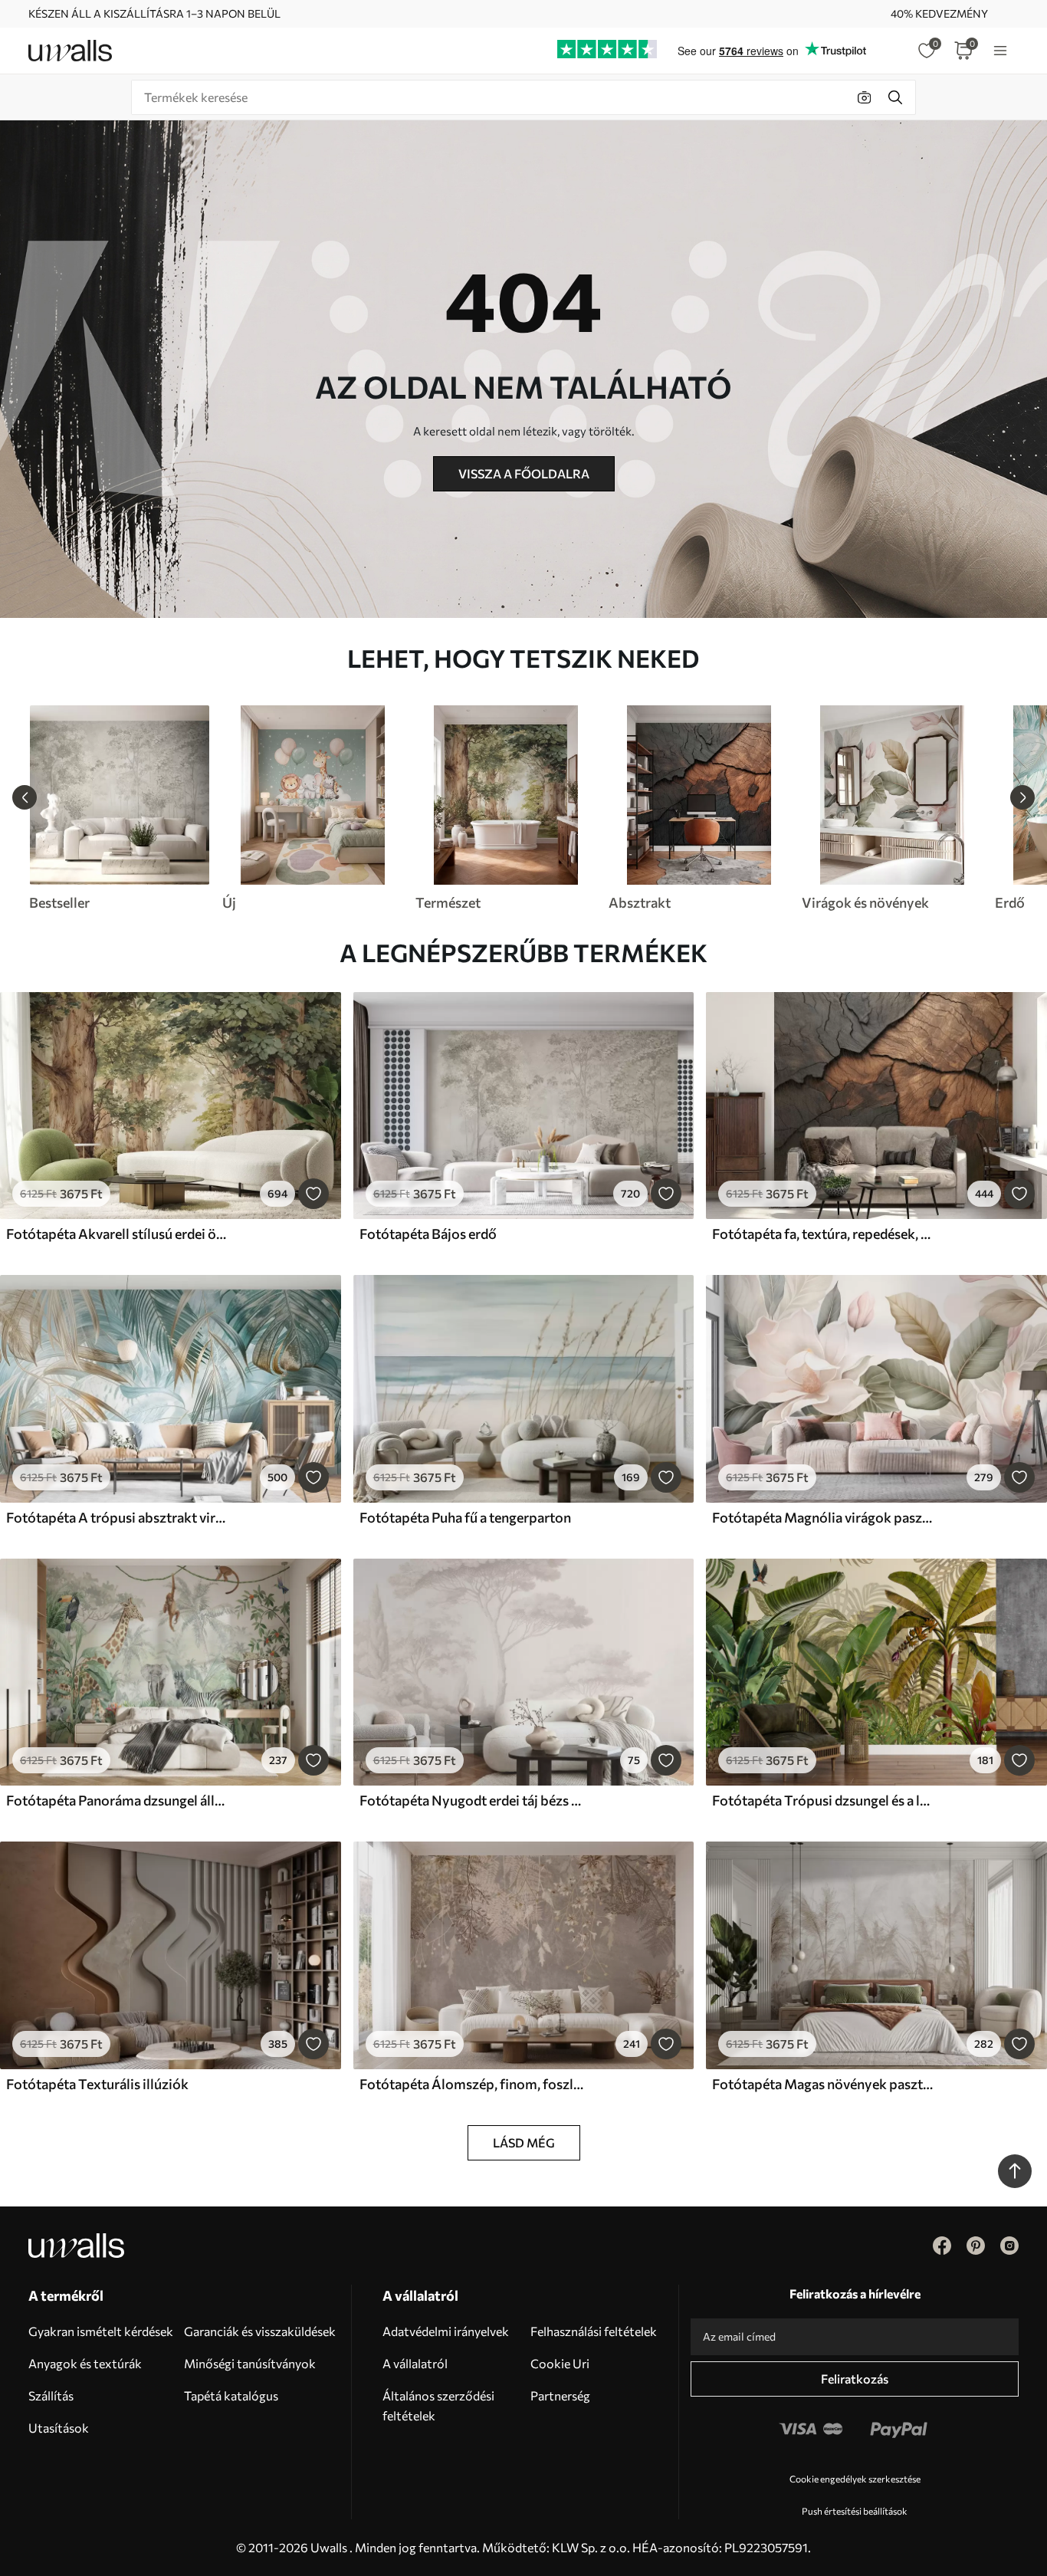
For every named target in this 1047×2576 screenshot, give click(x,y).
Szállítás (51, 2395)
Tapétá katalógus (231, 2395)
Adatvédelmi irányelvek (446, 2331)
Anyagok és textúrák (85, 2363)
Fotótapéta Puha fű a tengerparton (465, 1517)
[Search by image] (865, 97)
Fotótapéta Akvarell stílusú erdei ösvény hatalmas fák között (118, 1234)
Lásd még (524, 2142)
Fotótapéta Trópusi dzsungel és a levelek (824, 1800)
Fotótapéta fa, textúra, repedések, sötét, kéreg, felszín (824, 1234)
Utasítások (59, 2428)
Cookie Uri (560, 2363)
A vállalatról (415, 2363)
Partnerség (560, 2395)
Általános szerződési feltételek (438, 2405)
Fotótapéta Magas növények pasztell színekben (824, 2084)
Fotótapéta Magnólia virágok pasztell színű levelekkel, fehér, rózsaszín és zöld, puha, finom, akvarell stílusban (824, 1517)
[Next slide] (1022, 797)
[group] (119, 808)
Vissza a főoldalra (524, 473)
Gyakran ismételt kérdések (101, 2331)
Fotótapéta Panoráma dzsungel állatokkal (118, 1800)
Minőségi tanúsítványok (250, 2363)
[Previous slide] (25, 797)
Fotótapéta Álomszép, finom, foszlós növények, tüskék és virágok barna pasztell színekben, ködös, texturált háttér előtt (471, 2084)
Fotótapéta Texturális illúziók (97, 2084)
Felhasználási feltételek (594, 2331)
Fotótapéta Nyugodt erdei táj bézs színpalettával (471, 1800)
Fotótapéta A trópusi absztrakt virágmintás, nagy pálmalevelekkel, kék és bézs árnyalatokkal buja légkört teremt (118, 1517)
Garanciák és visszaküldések (260, 2331)
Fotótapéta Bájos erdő (428, 1234)
